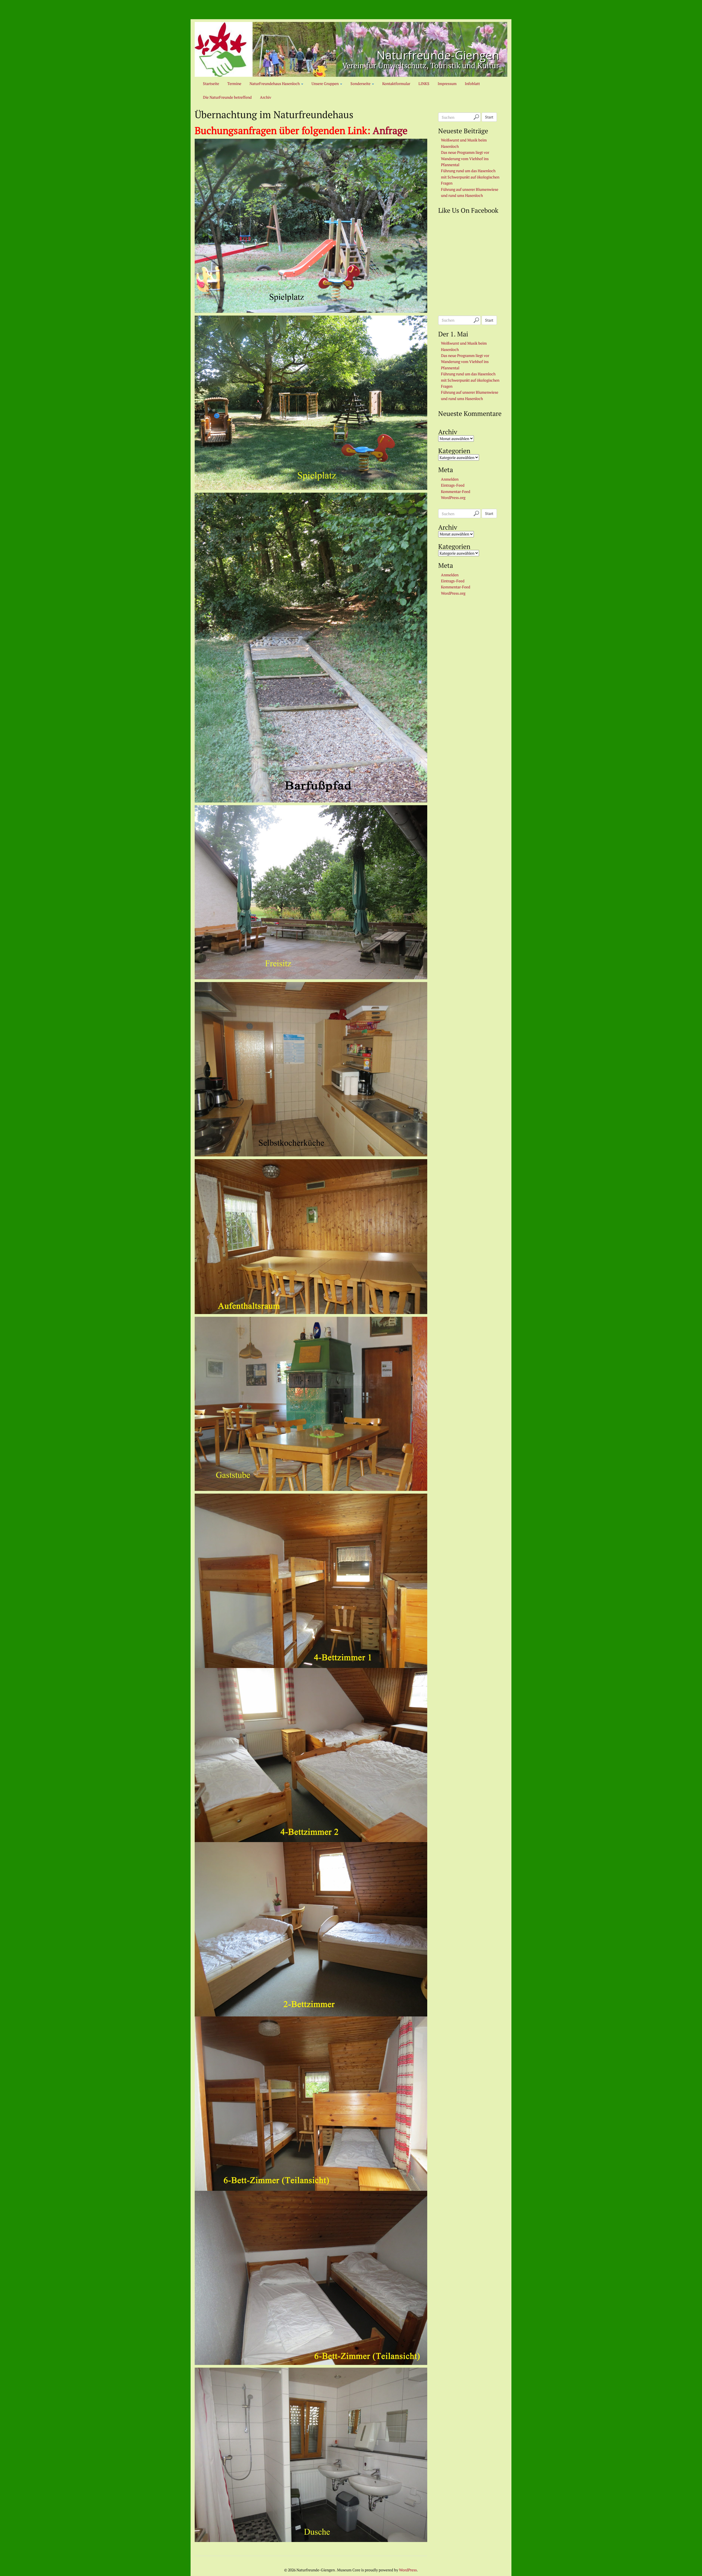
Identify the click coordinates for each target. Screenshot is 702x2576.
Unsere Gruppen (325, 83)
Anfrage (389, 130)
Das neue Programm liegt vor (465, 152)
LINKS (424, 83)
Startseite (211, 83)
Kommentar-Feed (456, 491)
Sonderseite (361, 83)
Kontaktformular (396, 83)
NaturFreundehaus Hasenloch (275, 83)
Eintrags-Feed (453, 485)
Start (489, 117)
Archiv (266, 97)
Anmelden (450, 479)
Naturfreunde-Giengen (438, 55)
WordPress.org (453, 497)
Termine (234, 83)
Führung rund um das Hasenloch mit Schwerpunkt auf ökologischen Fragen (470, 177)
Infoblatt (472, 83)
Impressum (447, 83)
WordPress (408, 2570)
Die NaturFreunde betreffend (227, 97)
